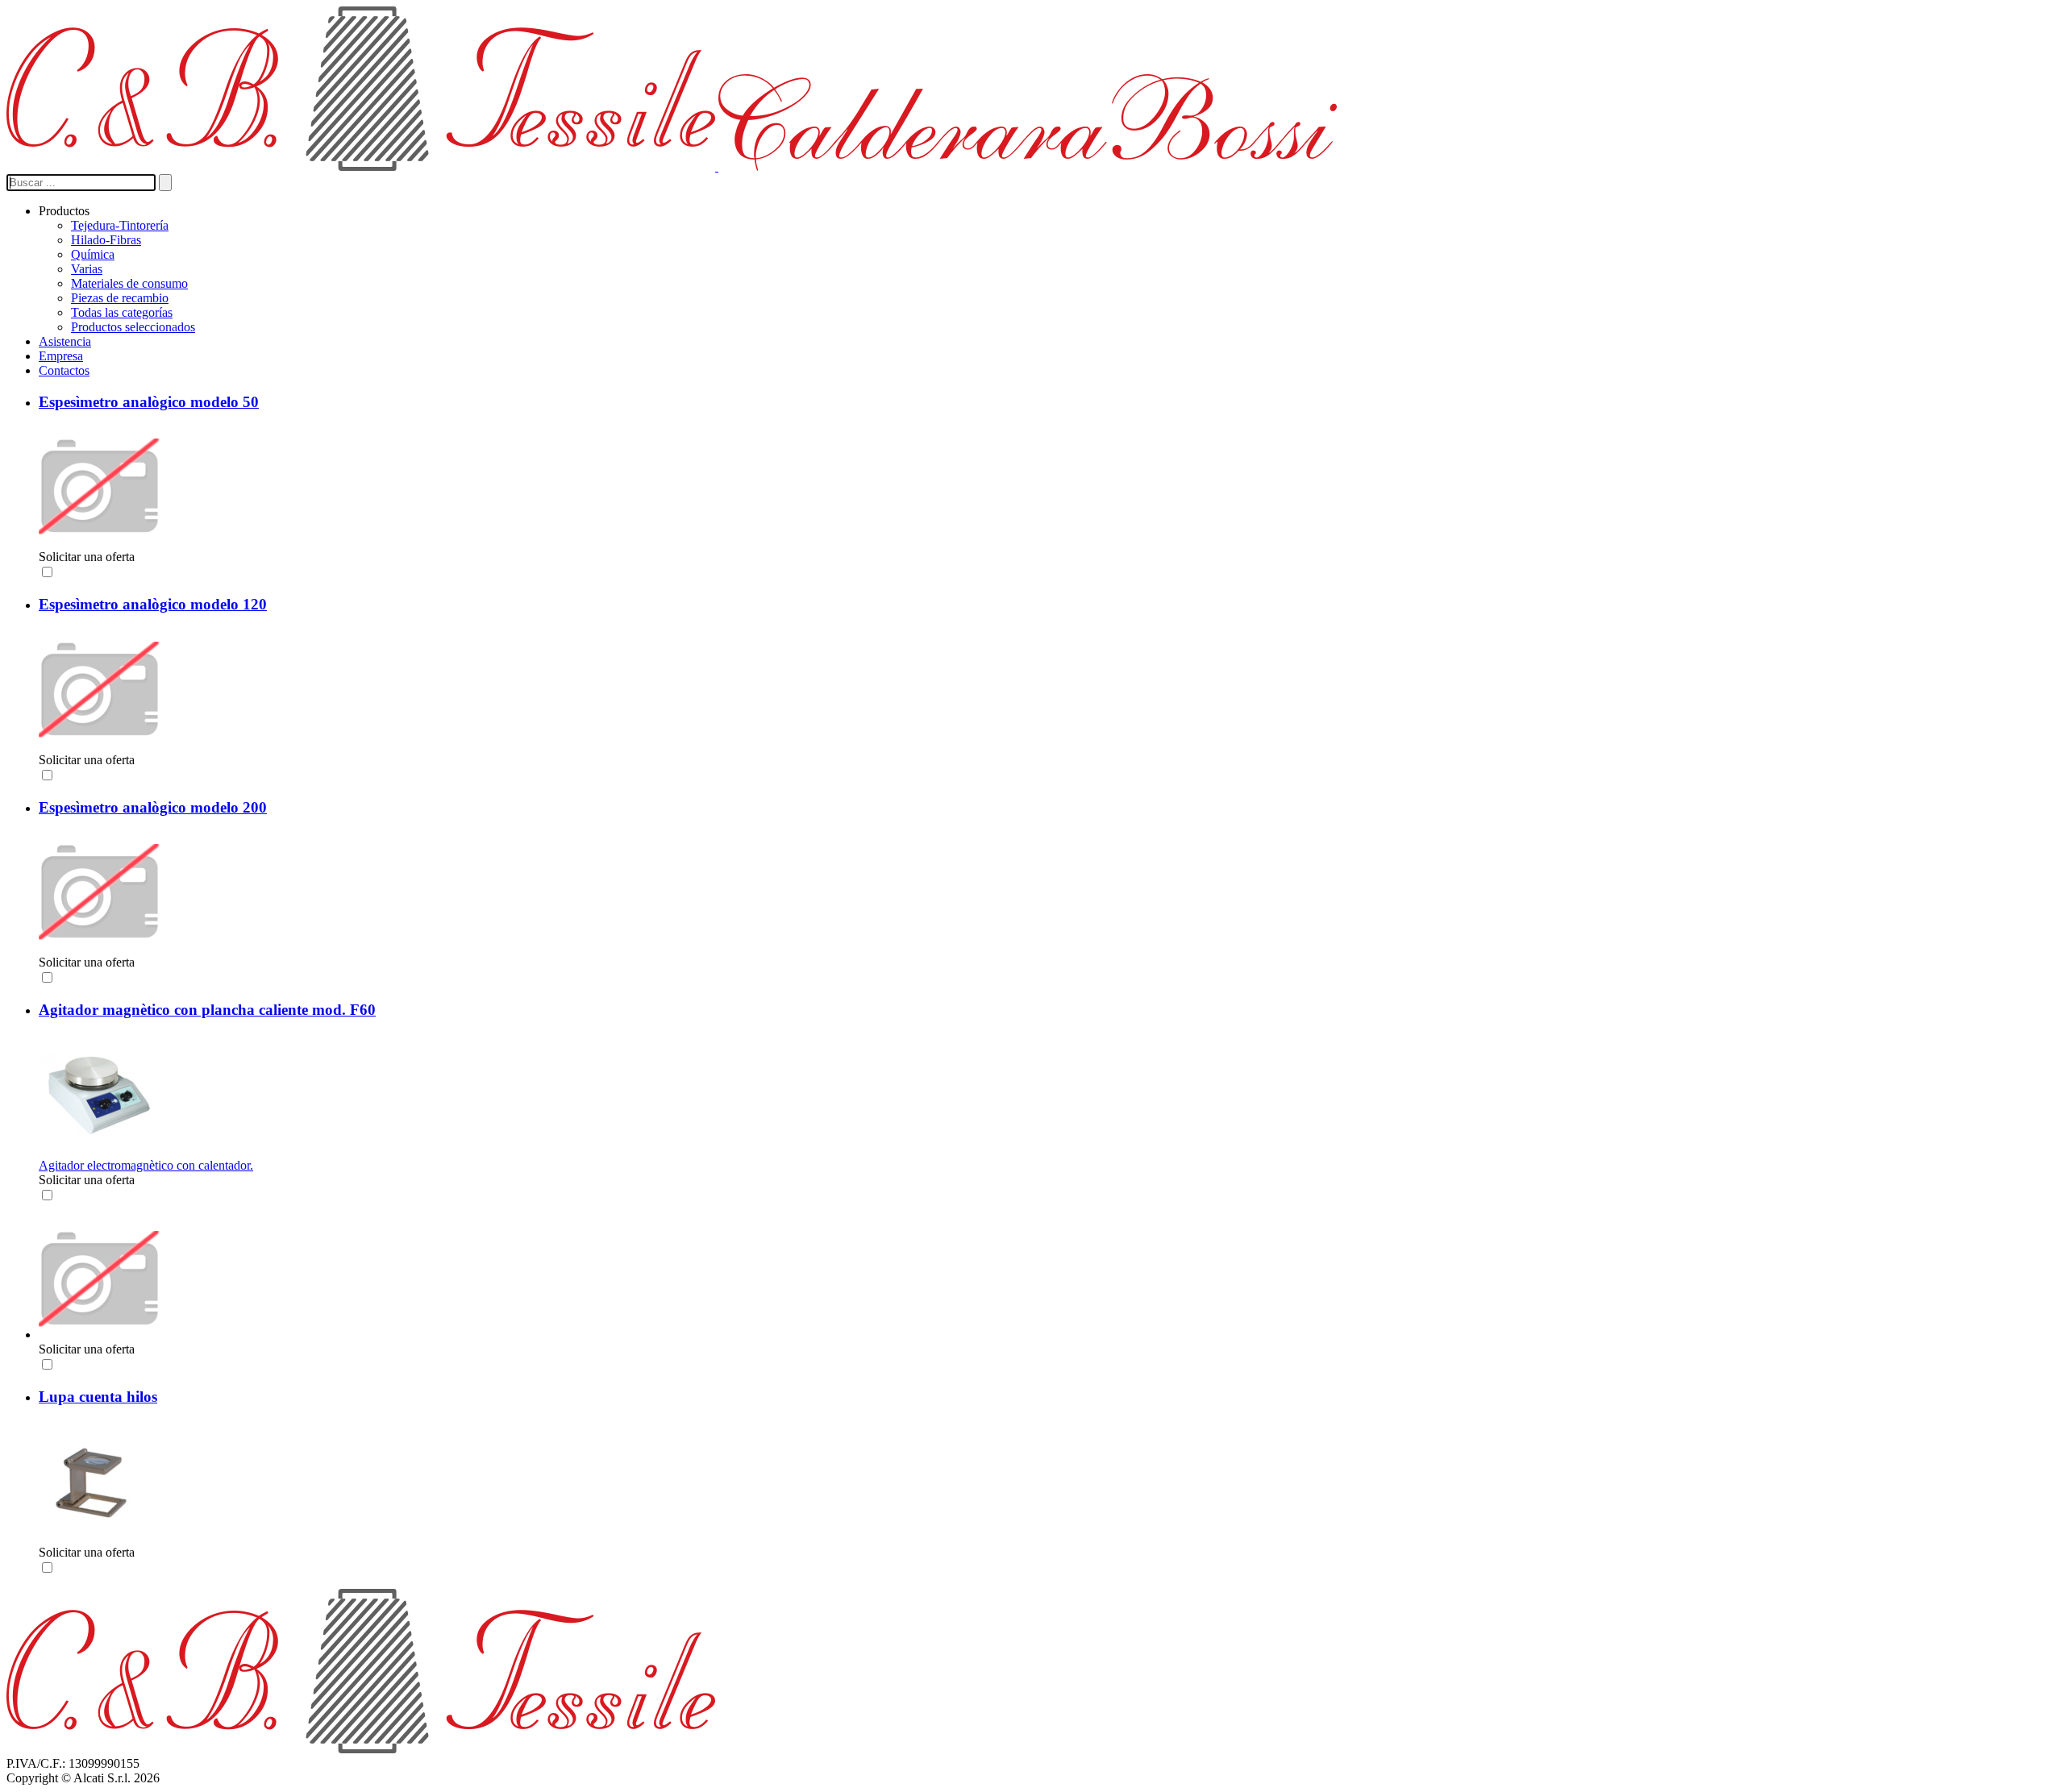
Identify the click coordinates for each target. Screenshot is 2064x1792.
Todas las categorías (122, 312)
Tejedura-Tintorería (120, 225)
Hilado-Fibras (106, 240)
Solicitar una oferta (87, 557)
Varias (87, 269)
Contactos (64, 370)
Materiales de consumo (129, 283)
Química (93, 254)
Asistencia (65, 341)
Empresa (61, 356)
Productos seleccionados (133, 327)
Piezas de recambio (120, 298)
